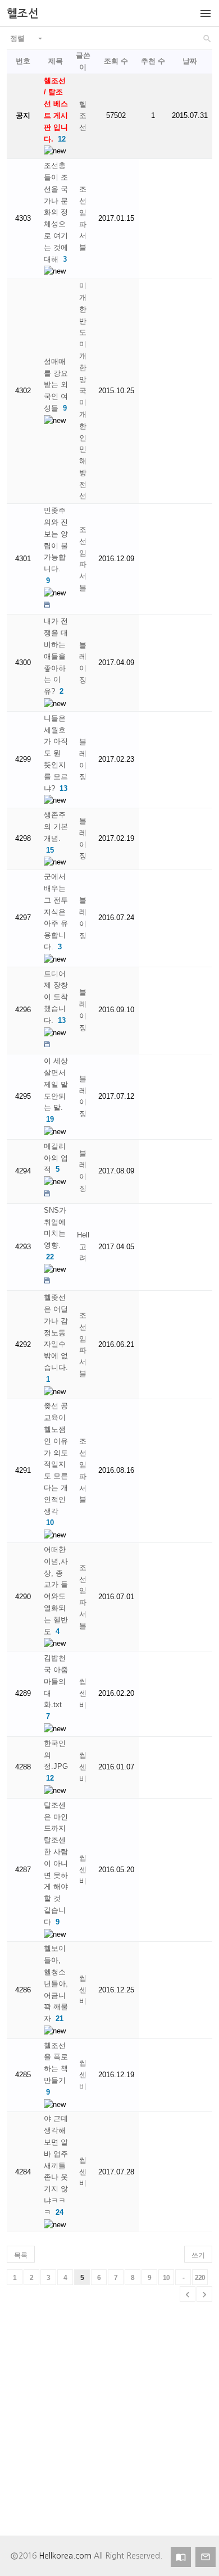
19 (50, 1119)
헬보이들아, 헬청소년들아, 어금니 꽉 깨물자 (56, 1983)
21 (60, 2019)
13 (63, 788)
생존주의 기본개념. (56, 827)
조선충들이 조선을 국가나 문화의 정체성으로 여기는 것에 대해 (56, 212)
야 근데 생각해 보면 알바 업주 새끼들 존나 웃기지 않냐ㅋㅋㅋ (56, 2165)
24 (60, 2212)
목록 (21, 2255)
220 (200, 2278)
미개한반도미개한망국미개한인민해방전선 (83, 391)
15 (50, 850)
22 (50, 1257)
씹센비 (83, 1693)
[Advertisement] (109, 2426)
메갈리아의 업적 (56, 1158)
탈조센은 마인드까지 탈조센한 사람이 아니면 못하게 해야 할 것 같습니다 (56, 1863)
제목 (56, 61)
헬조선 (83, 116)
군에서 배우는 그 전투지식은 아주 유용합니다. (56, 912)
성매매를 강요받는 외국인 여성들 (56, 385)
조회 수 (116, 61)
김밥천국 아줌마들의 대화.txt (56, 1681)
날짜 (190, 61)
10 (50, 1523)
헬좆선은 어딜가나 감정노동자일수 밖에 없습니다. (56, 1332)
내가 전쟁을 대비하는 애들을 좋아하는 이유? (56, 656)
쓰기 (198, 2255)
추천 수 (153, 61)
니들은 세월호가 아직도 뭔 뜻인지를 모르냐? (56, 753)
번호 (23, 61)
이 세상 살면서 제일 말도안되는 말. (56, 1084)
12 (62, 139)
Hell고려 (83, 1247)
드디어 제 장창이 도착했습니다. (56, 997)
